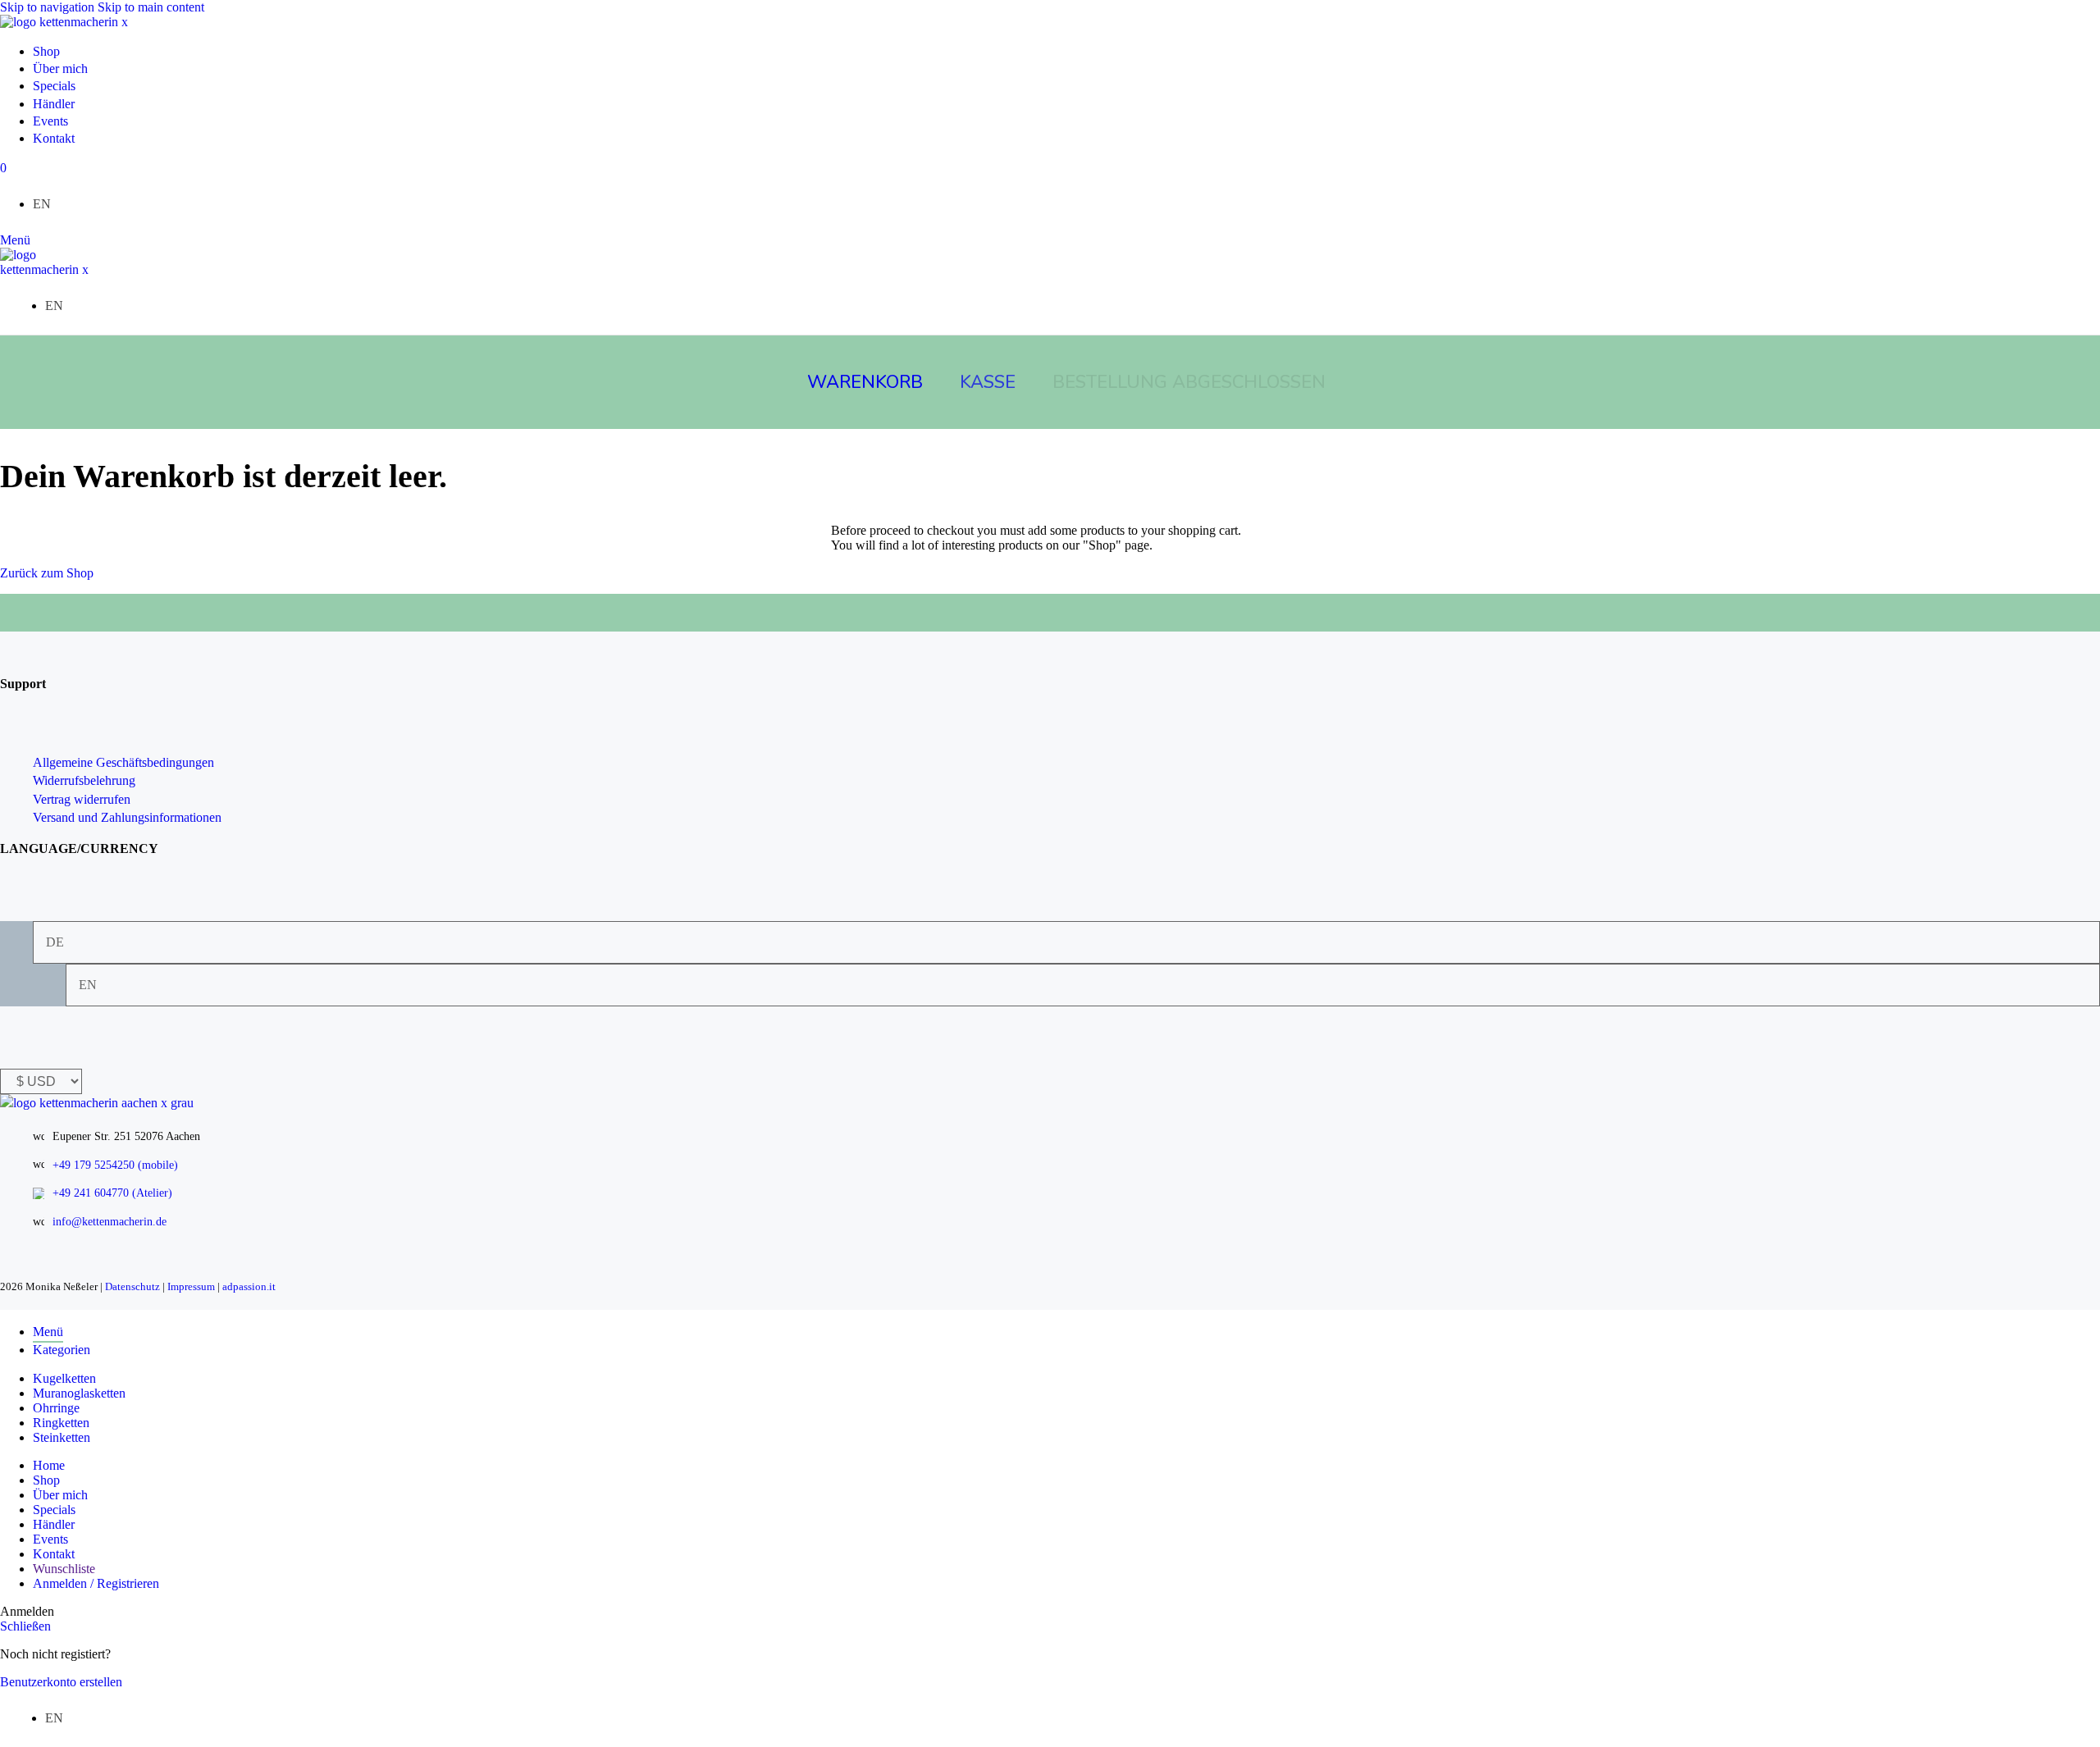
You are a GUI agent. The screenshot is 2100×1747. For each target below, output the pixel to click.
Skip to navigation (49, 7)
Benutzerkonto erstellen (61, 1682)
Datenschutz (132, 1286)
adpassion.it (249, 1286)
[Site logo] (64, 22)
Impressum (191, 1286)
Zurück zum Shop (47, 573)
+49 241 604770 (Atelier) (112, 1193)
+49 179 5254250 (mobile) (115, 1165)
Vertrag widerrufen (82, 799)
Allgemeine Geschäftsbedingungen (123, 762)
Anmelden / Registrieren (96, 1583)
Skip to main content (151, 7)
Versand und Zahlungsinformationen (127, 817)
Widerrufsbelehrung (84, 780)
